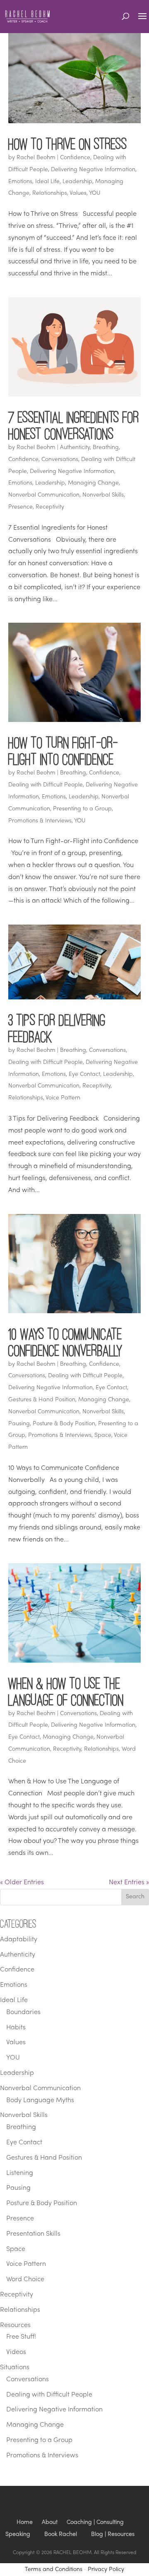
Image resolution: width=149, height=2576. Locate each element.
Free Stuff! (21, 2337)
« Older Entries (22, 1883)
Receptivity (50, 507)
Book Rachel (61, 2534)
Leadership (77, 182)
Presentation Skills (33, 2234)
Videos (16, 2352)
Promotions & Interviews (40, 821)
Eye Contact (84, 1074)
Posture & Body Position (64, 1424)
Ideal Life (47, 182)
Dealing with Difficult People (46, 785)
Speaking (18, 2534)
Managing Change (93, 483)
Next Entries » (129, 1883)
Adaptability (19, 1940)
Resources (15, 2325)
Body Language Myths (40, 2100)
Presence (20, 507)
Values (78, 193)
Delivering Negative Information (93, 170)
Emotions (20, 182)
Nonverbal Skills (103, 495)
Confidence (75, 158)
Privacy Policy (106, 2570)
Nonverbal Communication (44, 495)
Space (103, 1435)
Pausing (19, 1424)
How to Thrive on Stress (68, 144)
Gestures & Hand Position (42, 1400)
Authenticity (75, 448)
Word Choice (25, 2280)
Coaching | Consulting (95, 2522)
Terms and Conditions (54, 2570)
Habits (16, 2028)
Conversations (60, 460)
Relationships (50, 193)
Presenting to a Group (82, 809)
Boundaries (23, 2012)
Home (25, 2522)
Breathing (106, 448)
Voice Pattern (63, 1098)
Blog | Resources (113, 2534)
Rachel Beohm (36, 158)
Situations (15, 2368)
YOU (95, 193)
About (50, 2522)
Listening (20, 2173)
